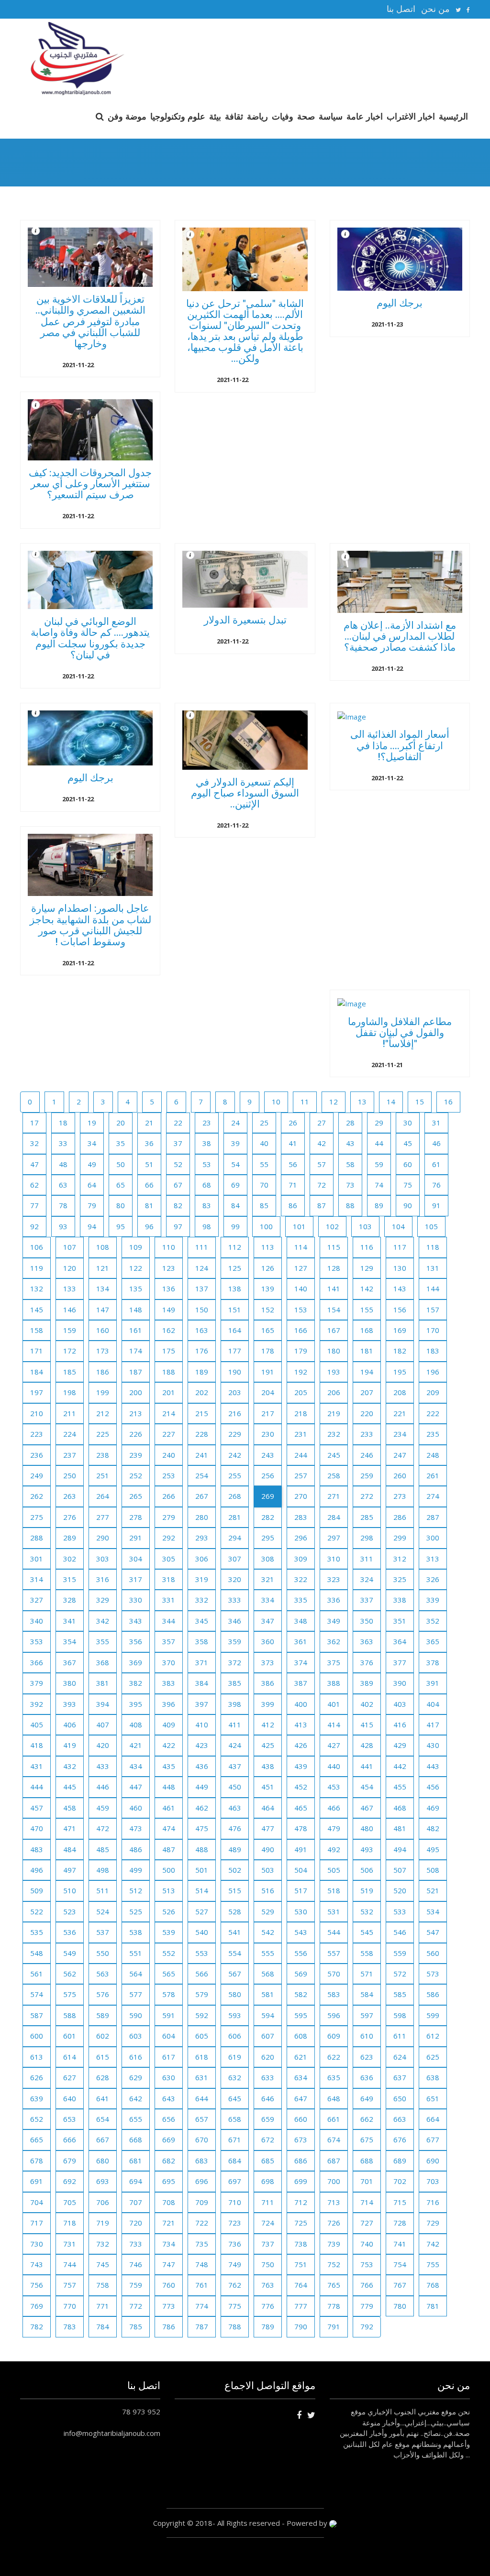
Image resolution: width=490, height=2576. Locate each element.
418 (37, 1745)
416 (400, 1725)
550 (103, 1953)
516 (268, 1890)
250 (70, 1475)
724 (268, 2223)
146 (70, 1310)
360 (268, 1641)
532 (367, 1911)
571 (367, 1974)
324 (367, 1579)
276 (70, 1517)
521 (433, 1890)
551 (136, 1953)
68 (207, 1185)
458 (70, 1808)
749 (235, 2264)
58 (350, 1164)
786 (169, 2326)
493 (367, 1849)
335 (301, 1600)
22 (178, 1123)
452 (301, 1787)
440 (334, 1766)
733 (136, 2244)
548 (37, 1953)
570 (334, 1974)
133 (70, 1288)
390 (400, 1683)
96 (149, 1226)
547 (433, 1932)
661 (334, 2119)
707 (136, 2202)
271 (334, 1496)
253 (169, 1475)
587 (37, 2015)
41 (293, 1143)
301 (37, 1559)
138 (235, 1288)
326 (433, 1579)
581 (268, 1994)
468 (400, 1808)
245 (334, 1455)
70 (264, 1185)
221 (400, 1413)
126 (268, 1268)
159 (70, 1330)
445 (70, 1787)
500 (169, 1870)
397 (202, 1704)
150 (202, 1310)
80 (121, 1205)
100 (266, 1226)
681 (136, 2161)
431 (37, 1766)
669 (169, 2139)
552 (169, 1953)
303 (103, 1559)
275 (37, 1517)
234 (400, 1434)
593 (235, 2015)
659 (268, 2119)
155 (367, 1310)
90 (408, 1205)
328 (70, 1600)
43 (350, 1143)
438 (268, 1766)
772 (136, 2306)
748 (202, 2264)
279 (169, 1517)
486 (136, 1849)
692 (70, 2181)
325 (400, 1579)
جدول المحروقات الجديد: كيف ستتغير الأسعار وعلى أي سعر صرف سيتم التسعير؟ (90, 484)
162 (169, 1330)
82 (178, 1205)
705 (70, 2202)
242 (235, 1455)
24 (235, 1123)
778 (334, 2306)
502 (235, 1870)
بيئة (215, 116)
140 (301, 1288)
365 (433, 1641)
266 (169, 1496)
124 (202, 1268)
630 (169, 2077)
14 (391, 1102)
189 (202, 1372)
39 (235, 1143)
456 (433, 1787)
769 (37, 2306)
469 (433, 1808)
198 (70, 1392)
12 (334, 1102)
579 (202, 1994)
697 (235, 2181)
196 (433, 1372)
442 (400, 1766)
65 (121, 1185)
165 (268, 1330)
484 (70, 1849)
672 (268, 2139)
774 (202, 2306)
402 (367, 1704)
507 (400, 1870)
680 (103, 2161)
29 (379, 1123)
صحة (306, 116)
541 (235, 1932)
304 (136, 1559)
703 (433, 2181)
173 (103, 1351)
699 (301, 2181)
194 (367, 1372)
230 (268, 1434)
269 (268, 1496)
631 (202, 2077)
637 (400, 2077)
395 (136, 1704)
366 (37, 1662)
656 (169, 2119)
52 (178, 1164)
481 (400, 1828)
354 (70, 1641)
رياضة (257, 116)
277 (103, 1517)
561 (37, 1974)
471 (70, 1828)
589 (103, 2015)
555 (268, 1953)
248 (433, 1455)
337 (367, 1600)
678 (37, 2161)
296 (301, 1538)
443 (433, 1766)
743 (37, 2264)
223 (37, 1434)
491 (301, 1849)
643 (169, 2098)
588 (70, 2015)
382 (136, 1683)
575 (70, 1994)
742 (433, 2244)
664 (433, 2119)
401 (334, 1704)
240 (169, 1455)
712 (301, 2202)
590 (136, 2015)
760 (169, 2285)
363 (367, 1641)
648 (334, 2098)
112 (235, 1247)
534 (433, 1911)
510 (70, 1890)
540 (202, 1932)
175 (169, 1351)
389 (367, 1683)
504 (301, 1870)
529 (268, 1911)
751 (301, 2264)
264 (103, 1496)
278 (136, 1517)
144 (433, 1288)
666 (70, 2139)
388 (334, 1683)
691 (37, 2181)
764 (301, 2285)
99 (235, 1226)
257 (301, 1475)
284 (334, 1517)
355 (103, 1641)
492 (334, 1849)
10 (276, 1102)
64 (92, 1185)
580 (235, 1994)
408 (136, 1725)
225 (103, 1434)
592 (202, 2015)
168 (367, 1330)
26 (293, 1123)
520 (400, 1890)
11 (305, 1102)
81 (149, 1205)
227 (169, 1434)
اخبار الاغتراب (411, 116)
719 (103, 2223)
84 (235, 1205)
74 (379, 1185)
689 (400, 2161)
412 (268, 1725)
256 (268, 1475)
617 (169, 2057)
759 (136, 2285)
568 (268, 1974)
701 (367, 2181)
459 (103, 1808)
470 (37, 1828)
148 (136, 1310)
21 (149, 1123)
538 (136, 1932)
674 (334, 2139)
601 (70, 2036)
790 (301, 2326)
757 (70, 2285)
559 (400, 1953)
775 (235, 2306)
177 (235, 1351)
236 (37, 1455)
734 (169, 2244)
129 (367, 1268)
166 (301, 1330)
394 (103, 1704)
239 (136, 1455)
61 (436, 1164)
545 (367, 1932)
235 (433, 1434)
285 (367, 1517)
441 (367, 1766)
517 (301, 1890)
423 (202, 1745)
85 (264, 1205)
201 (169, 1392)
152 (268, 1310)
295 (268, 1538)
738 (301, 2244)
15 (420, 1102)
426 (301, 1745)
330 (136, 1600)
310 (334, 1559)
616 (136, 2057)
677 (433, 2139)
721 (169, 2223)
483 (37, 1849)
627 (70, 2077)
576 (103, 1994)
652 (37, 2119)
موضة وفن (127, 116)
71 (293, 1185)
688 (367, 2161)
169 (400, 1330)
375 (334, 1662)
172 (70, 1351)
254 (202, 1475)
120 (70, 1268)
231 (301, 1434)
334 (268, 1600)
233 (367, 1434)
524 (103, 1911)
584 (367, 1994)
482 (433, 1828)
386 (268, 1683)
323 (334, 1579)
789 (268, 2326)
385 (235, 1683)
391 (433, 1683)
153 (301, 1310)
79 (92, 1205)
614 (70, 2057)
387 (301, 1683)
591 (169, 2015)
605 (202, 2036)
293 (202, 1538)
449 (202, 1787)
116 (367, 1247)
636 (367, 2077)
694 (136, 2181)
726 (334, 2223)
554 (235, 1953)
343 (136, 1621)
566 (202, 1974)
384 (202, 1683)
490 (268, 1849)
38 (207, 1143)
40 (264, 1143)
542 (268, 1932)
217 (268, 1413)
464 (268, 1808)
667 (103, 2139)
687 (334, 2161)
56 (293, 1164)
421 (136, 1745)
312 (400, 1559)
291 (136, 1538)
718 (70, 2223)
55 (264, 1164)
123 (169, 1268)
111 (202, 1247)
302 (70, 1559)
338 (400, 1600)
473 (136, 1828)
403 (400, 1704)
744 (70, 2264)
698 (268, 2181)
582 (301, 1994)
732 (103, 2244)
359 (235, 1641)
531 (334, 1911)
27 (322, 1123)
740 (367, 2244)
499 (136, 1870)
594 (268, 2015)
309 (301, 1559)
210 (37, 1413)
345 (202, 1621)
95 (121, 1226)
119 (37, 1268)
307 (235, 1559)
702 (400, 2181)
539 (169, 1932)
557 (334, 1953)
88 (350, 1205)
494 (400, 1849)
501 (202, 1870)
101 (299, 1226)
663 (400, 2119)
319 (202, 1579)
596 (334, 2015)
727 (367, 2223)
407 (103, 1725)
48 (63, 1164)
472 (103, 1828)
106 (37, 1247)
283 (301, 1517)
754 (400, 2264)
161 (136, 1330)
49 (92, 1164)
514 (202, 1890)
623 (367, 2057)
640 (70, 2098)
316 (103, 1579)
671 (235, 2139)
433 (103, 1766)
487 (169, 1849)
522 (37, 1911)
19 (92, 1123)
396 (169, 1704)
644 (202, 2098)
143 (400, 1288)
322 (301, 1579)
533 (400, 1911)
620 (268, 2057)
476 (235, 1828)
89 (379, 1205)
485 (103, 1849)
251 (103, 1475)
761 (202, 2285)
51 (149, 1164)
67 (178, 1185)
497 (70, 1870)
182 (400, 1351)
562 (70, 1974)
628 (103, 2077)
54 (235, 1164)
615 (103, 2057)
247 (400, 1455)
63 (63, 1185)
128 (334, 1268)
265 (136, 1496)
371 (202, 1662)
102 (332, 1226)
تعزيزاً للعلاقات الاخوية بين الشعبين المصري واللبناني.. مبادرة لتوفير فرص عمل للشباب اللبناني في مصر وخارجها (90, 321)
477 (268, 1828)
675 (367, 2139)
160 (103, 1330)
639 (37, 2098)
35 (121, 1143)
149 (169, 1310)
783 (70, 2326)
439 (301, 1766)
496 (37, 1870)
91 (436, 1205)
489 (235, 1849)
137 (202, 1288)
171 (37, 1351)
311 (367, 1559)
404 (433, 1704)
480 (367, 1828)
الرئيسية (453, 116)
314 (37, 1579)
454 (367, 1787)
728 (400, 2223)
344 (169, 1621)
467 (367, 1808)
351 (400, 1621)
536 (70, 1932)
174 (136, 1351)
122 (136, 1268)
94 (92, 1226)
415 (367, 1725)
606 (235, 2036)
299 (400, 1538)
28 (350, 1123)
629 (136, 2077)
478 (301, 1828)
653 (70, 2119)
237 (70, 1455)
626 (37, 2077)
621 (301, 2057)
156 (400, 1310)
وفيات (283, 116)
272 (367, 1496)
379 (37, 1683)
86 (293, 1205)
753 (367, 2264)
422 (169, 1745)
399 (268, 1704)
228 (202, 1434)
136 (169, 1288)
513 (169, 1890)
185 (70, 1372)
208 (400, 1392)
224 (70, 1434)
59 (379, 1164)
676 (400, 2139)
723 (235, 2223)
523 (70, 1911)
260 (400, 1475)
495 (433, 1849)
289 (70, 1538)
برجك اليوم (400, 303)
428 (367, 1745)
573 (433, 1974)
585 (400, 1994)
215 (202, 1413)
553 (202, 1953)
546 (400, 1932)
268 (235, 1496)
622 (334, 2057)
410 (202, 1725)
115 (334, 1247)
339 (433, 1600)
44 (379, 1143)
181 (367, 1351)
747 (169, 2264)
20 (121, 1123)
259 (367, 1475)
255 (235, 1475)
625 (433, 2057)
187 (136, 1372)
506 (367, 1870)
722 (202, 2223)
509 (37, 1890)
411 (235, 1725)
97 (178, 1226)
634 (301, 2077)
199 (103, 1392)
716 (433, 2202)
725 (301, 2223)
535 (37, 1932)
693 (103, 2181)
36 (149, 1143)
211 (70, 1413)
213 (136, 1413)
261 (433, 1475)
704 (37, 2202)
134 (103, 1288)
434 (136, 1766)
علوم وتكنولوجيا (178, 116)
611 (400, 2036)
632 (235, 2077)
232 (334, 1434)
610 (367, 2036)
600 (37, 2036)
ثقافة (234, 116)
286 (400, 1517)
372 (235, 1662)
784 (103, 2326)
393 (70, 1704)
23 (207, 1123)
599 (433, 2015)
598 (400, 2015)
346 (235, 1621)
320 (235, 1579)
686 (301, 2161)
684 (235, 2161)
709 (202, 2202)
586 (433, 1994)
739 (334, 2244)
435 (169, 1766)
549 (70, 1953)
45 (408, 1143)
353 (37, 1641)
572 (400, 1974)
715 (400, 2202)
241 (202, 1455)
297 (334, 1538)
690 (433, 2161)
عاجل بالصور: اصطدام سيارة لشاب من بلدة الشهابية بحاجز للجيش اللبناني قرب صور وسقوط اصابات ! (90, 925)
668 (136, 2139)
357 (169, 1641)
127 (301, 1268)
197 (37, 1392)
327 (37, 1600)
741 (400, 2244)
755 (433, 2264)
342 (103, 1621)
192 (301, 1372)
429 (400, 1745)
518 (334, 1890)
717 (37, 2223)
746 (136, 2264)
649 (367, 2098)
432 (70, 1766)
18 (63, 1123)
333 (235, 1600)
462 (202, 1808)
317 (136, 1579)
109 (136, 1247)
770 (70, 2306)
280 (202, 1517)
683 (202, 2161)
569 (301, 1974)
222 (433, 1413)
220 (367, 1413)
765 (334, 2285)
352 (433, 1621)
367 (70, 1662)
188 (169, 1372)
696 (202, 2181)
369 (136, 1662)
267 (202, 1496)
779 (367, 2306)
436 (202, 1766)
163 (202, 1330)
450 (235, 1787)
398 (235, 1704)
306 (202, 1559)
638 (433, 2077)
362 (334, 1641)
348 (301, 1621)
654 (103, 2119)
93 (63, 1226)
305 (169, 1559)
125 (235, 1268)
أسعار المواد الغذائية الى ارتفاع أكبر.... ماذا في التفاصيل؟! (400, 745)
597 (367, 2015)
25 (264, 1123)
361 (301, 1641)
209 (433, 1392)
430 (433, 1745)
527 (202, 1911)
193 (334, 1372)
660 (301, 2119)
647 (301, 2098)
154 (334, 1310)
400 (301, 1704)
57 (322, 1164)
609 (334, 2036)
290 (103, 1538)
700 (334, 2181)
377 (400, 1662)
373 (268, 1662)
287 (433, 1517)
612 (433, 2036)
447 (136, 1787)
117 (400, 1247)
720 (136, 2223)
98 (207, 1226)
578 (169, 1994)
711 (268, 2202)
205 (301, 1392)
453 (334, 1787)
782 (37, 2326)
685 (268, 2161)
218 (301, 1413)
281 (235, 1517)
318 (169, 1579)
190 (235, 1372)
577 (136, 1994)
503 (268, 1870)
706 (103, 2202)
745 (103, 2264)
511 (103, 1890)
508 (433, 1870)
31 (436, 1123)
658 (235, 2119)
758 (103, 2285)
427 (334, 1745)
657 (202, 2119)
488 (202, 1849)
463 (235, 1808)
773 (169, 2306)
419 (70, 1745)
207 (367, 1392)
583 (334, 1994)
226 (136, 1434)
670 (202, 2139)
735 (202, 2244)
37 (178, 1143)
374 (301, 1662)
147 (103, 1310)
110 (169, 1247)
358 (202, 1641)
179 (301, 1351)
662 (367, 2119)
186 (103, 1372)
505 (334, 1870)
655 (136, 2119)
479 (334, 1828)
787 (202, 2326)
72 (322, 1185)
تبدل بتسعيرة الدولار (245, 620)
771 (103, 2306)
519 (367, 1890)
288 (37, 1538)
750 (268, 2264)
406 (70, 1725)
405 (37, 1725)
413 (301, 1725)
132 (37, 1288)
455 (400, 1787)
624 (400, 2057)
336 (334, 1600)
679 (70, 2161)
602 (103, 2036)
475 (202, 1828)
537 (103, 1932)
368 (103, 1662)
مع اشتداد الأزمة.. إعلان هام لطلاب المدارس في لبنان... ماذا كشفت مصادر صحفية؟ (400, 636)
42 (322, 1143)
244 (301, 1455)
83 (207, 1205)
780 (400, 2306)
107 (70, 1247)
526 (169, 1911)
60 (408, 1164)
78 (63, 1205)
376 (367, 1662)
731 (70, 2244)
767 (400, 2285)
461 (169, 1808)
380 (70, 1683)
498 (103, 1870)
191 (268, 1372)
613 (37, 2057)
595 (301, 2015)
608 (301, 2036)
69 (235, 1185)
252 (136, 1475)
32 (34, 1143)
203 (235, 1392)
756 (37, 2285)
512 (136, 1890)
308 (268, 1559)
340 (37, 1621)
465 (301, 1808)
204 (268, 1392)
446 (103, 1787)
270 (301, 1496)
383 (169, 1683)
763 (268, 2285)
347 (268, 1621)
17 (34, 1123)
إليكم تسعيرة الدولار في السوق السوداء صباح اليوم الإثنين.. (245, 793)
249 (37, 1475)
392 (37, 1704)
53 (207, 1164)
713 (334, 2202)
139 (268, 1288)
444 (37, 1787)
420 (103, 1745)
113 (268, 1247)
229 (235, 1434)
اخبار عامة (365, 116)
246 (367, 1455)
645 (235, 2098)
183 (433, 1351)
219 (334, 1413)
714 (367, 2202)
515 (235, 1890)
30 (408, 1123)
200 (136, 1392)
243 (268, 1455)
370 (169, 1662)
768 (433, 2285)
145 (37, 1310)
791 (334, 2326)
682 (169, 2161)
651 (433, 2098)
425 (268, 1745)
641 (103, 2098)
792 (367, 2326)
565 (169, 1974)
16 (448, 1102)
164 (235, 1330)
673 (301, 2139)
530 (301, 1911)
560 (433, 1953)
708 (169, 2202)
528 (235, 1911)
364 (400, 1641)
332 (202, 1600)
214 (169, 1413)
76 (436, 1185)
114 (301, 1247)
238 (103, 1455)
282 (268, 1517)
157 (433, 1310)
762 (235, 2285)
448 (169, 1787)
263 (70, 1496)
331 (169, 1600)
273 (400, 1496)
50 (121, 1164)
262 (37, 1496)
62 (34, 1185)
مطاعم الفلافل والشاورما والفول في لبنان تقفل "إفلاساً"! (400, 1033)
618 (202, 2057)
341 (70, 1621)
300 (433, 1538)
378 (433, 1662)
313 (433, 1559)
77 (34, 1205)
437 (235, 1766)
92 (34, 1226)
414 (334, 1725)
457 (37, 1808)
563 (103, 1974)
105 (431, 1226)
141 (334, 1288)
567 (235, 1974)
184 (37, 1372)
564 (136, 1974)
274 (433, 1496)
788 (235, 2326)
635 (334, 2077)
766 (367, 2285)
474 (169, 1828)
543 (301, 1932)
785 (136, 2326)
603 (136, 2036)
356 (136, 1641)
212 (103, 1413)
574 (37, 1994)
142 (367, 1288)
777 (301, 2306)
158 (37, 1330)
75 (408, 1185)
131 (433, 1268)
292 (169, 1538)
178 (268, 1351)
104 (398, 1226)
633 (268, 2077)
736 (235, 2244)
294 (235, 1538)
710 (235, 2202)
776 (268, 2306)
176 (202, 1351)
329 (103, 1600)
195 (400, 1372)
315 (70, 1579)
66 (149, 1185)
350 (367, 1621)
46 (436, 1143)
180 (334, 1351)
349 (334, 1621)
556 (301, 1953)
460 (136, 1808)
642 (136, 2098)
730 (37, 2244)
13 (362, 1102)
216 (235, 1413)
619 (235, 2057)
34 (92, 1143)
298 (367, 1538)
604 (169, 2036)
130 (400, 1268)
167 (334, 1330)
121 (103, 1268)
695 (169, 2181)
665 (37, 2139)
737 (268, 2244)
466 (334, 1808)
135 (136, 1288)
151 (235, 1310)
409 (169, 1725)
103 (365, 1226)
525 (136, 1911)
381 (103, 1683)
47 (34, 1164)
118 (433, 1247)
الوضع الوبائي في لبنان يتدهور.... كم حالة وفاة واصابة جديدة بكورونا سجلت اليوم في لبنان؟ (90, 638)
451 (268, 1787)
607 (268, 2036)
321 (268, 1579)
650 (400, 2098)
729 (433, 2223)
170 (433, 1330)
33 (63, 1143)
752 (334, 2264)
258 (334, 1475)
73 (350, 1185)
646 (268, 2098)
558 (367, 1953)
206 (334, 1392)
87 (322, 1205)
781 (433, 2306)
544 (334, 1932)
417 (433, 1725)
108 (103, 1247)
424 (235, 1745)
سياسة (331, 116)
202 (202, 1392)
